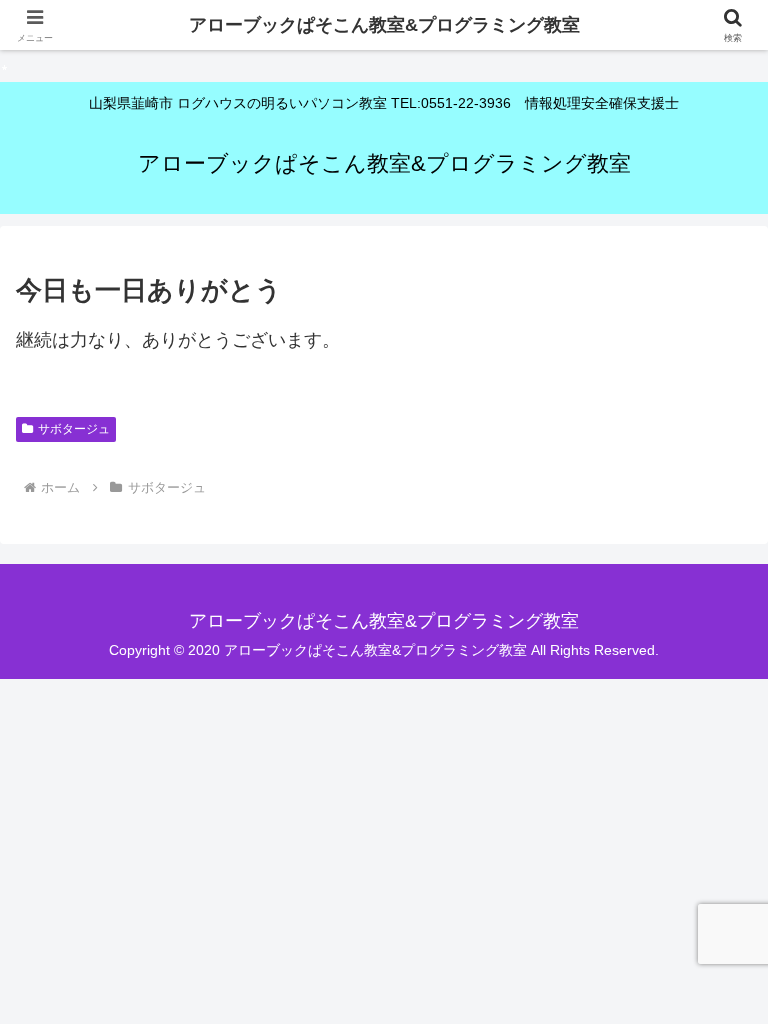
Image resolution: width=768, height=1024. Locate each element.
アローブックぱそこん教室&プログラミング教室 (384, 25)
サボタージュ (74, 429)
